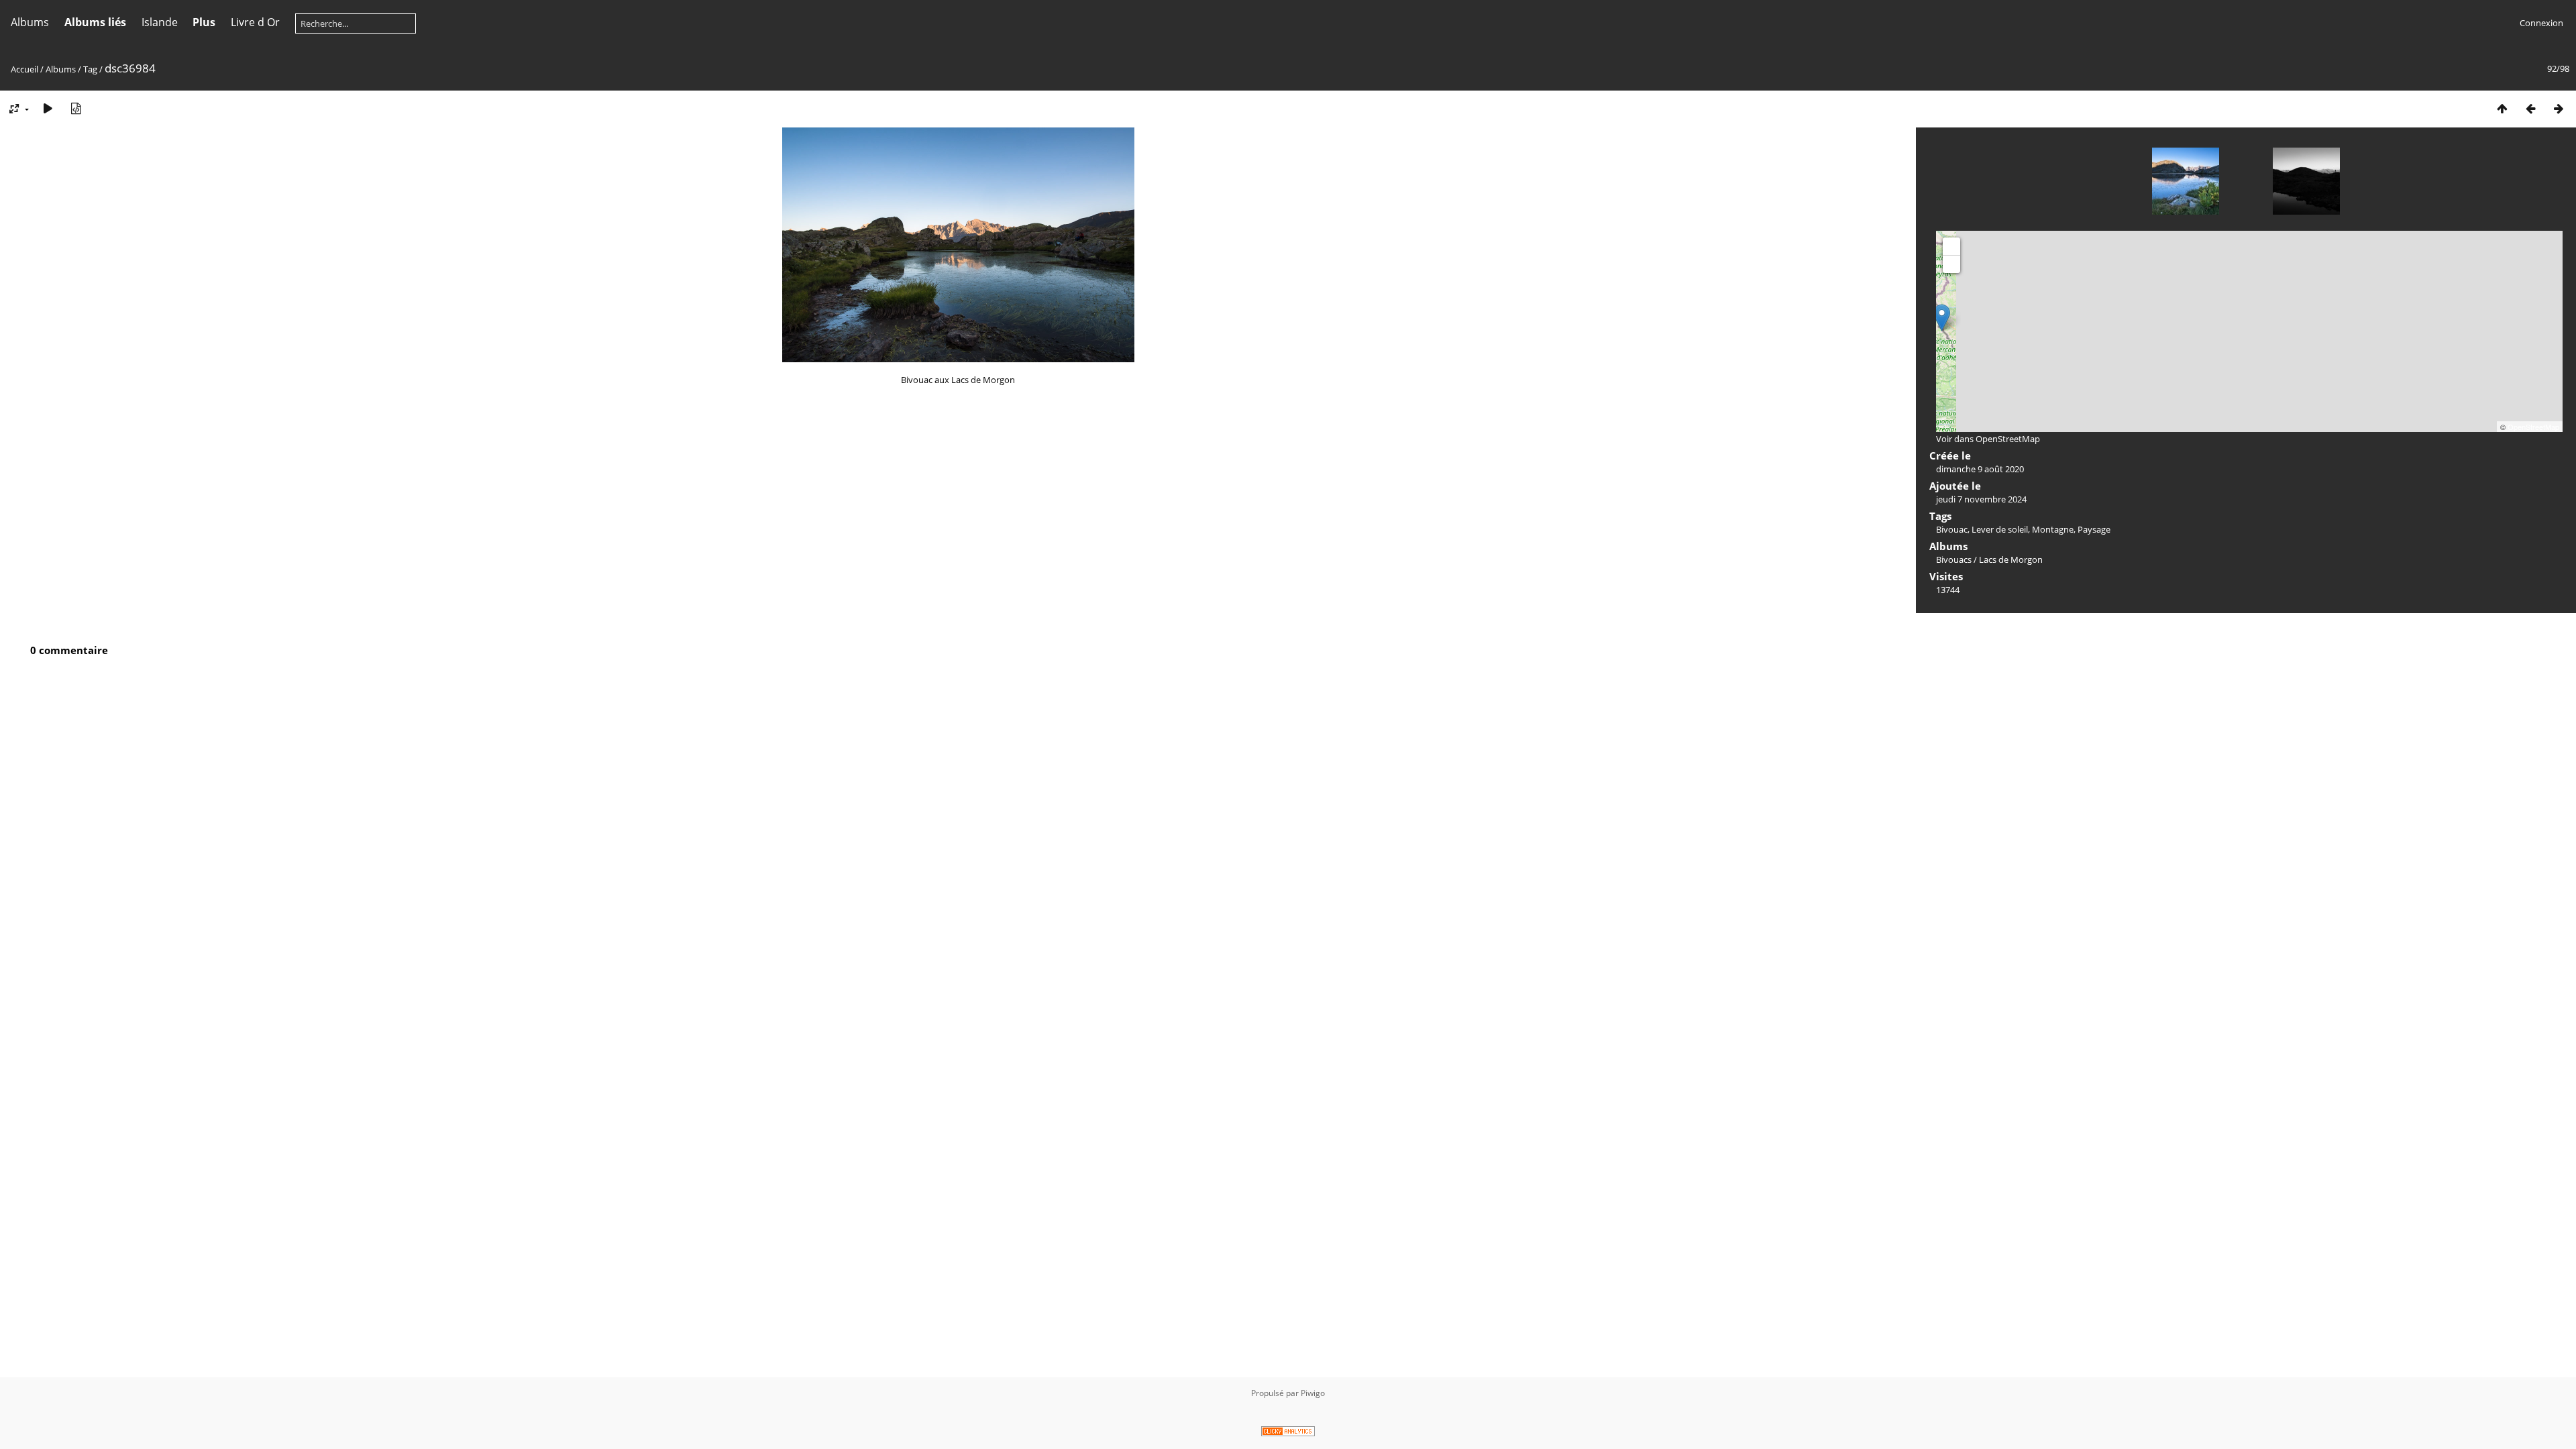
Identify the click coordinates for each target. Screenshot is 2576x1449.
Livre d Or (255, 22)
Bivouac (1952, 529)
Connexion (2541, 23)
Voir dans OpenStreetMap (1988, 439)
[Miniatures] (2502, 108)
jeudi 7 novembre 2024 (1981, 499)
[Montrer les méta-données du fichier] (76, 108)
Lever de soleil (2000, 529)
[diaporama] (48, 108)
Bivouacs (1954, 559)
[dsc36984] (1942, 318)
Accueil (24, 69)
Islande (160, 22)
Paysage (2094, 529)
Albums (30, 22)
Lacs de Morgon (2011, 559)
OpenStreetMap (2533, 427)
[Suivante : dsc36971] (2559, 108)
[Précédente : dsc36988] (2530, 108)
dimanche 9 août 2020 (1980, 469)
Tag (90, 69)
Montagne (2053, 529)
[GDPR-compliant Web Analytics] (1288, 1433)
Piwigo (1313, 1393)
